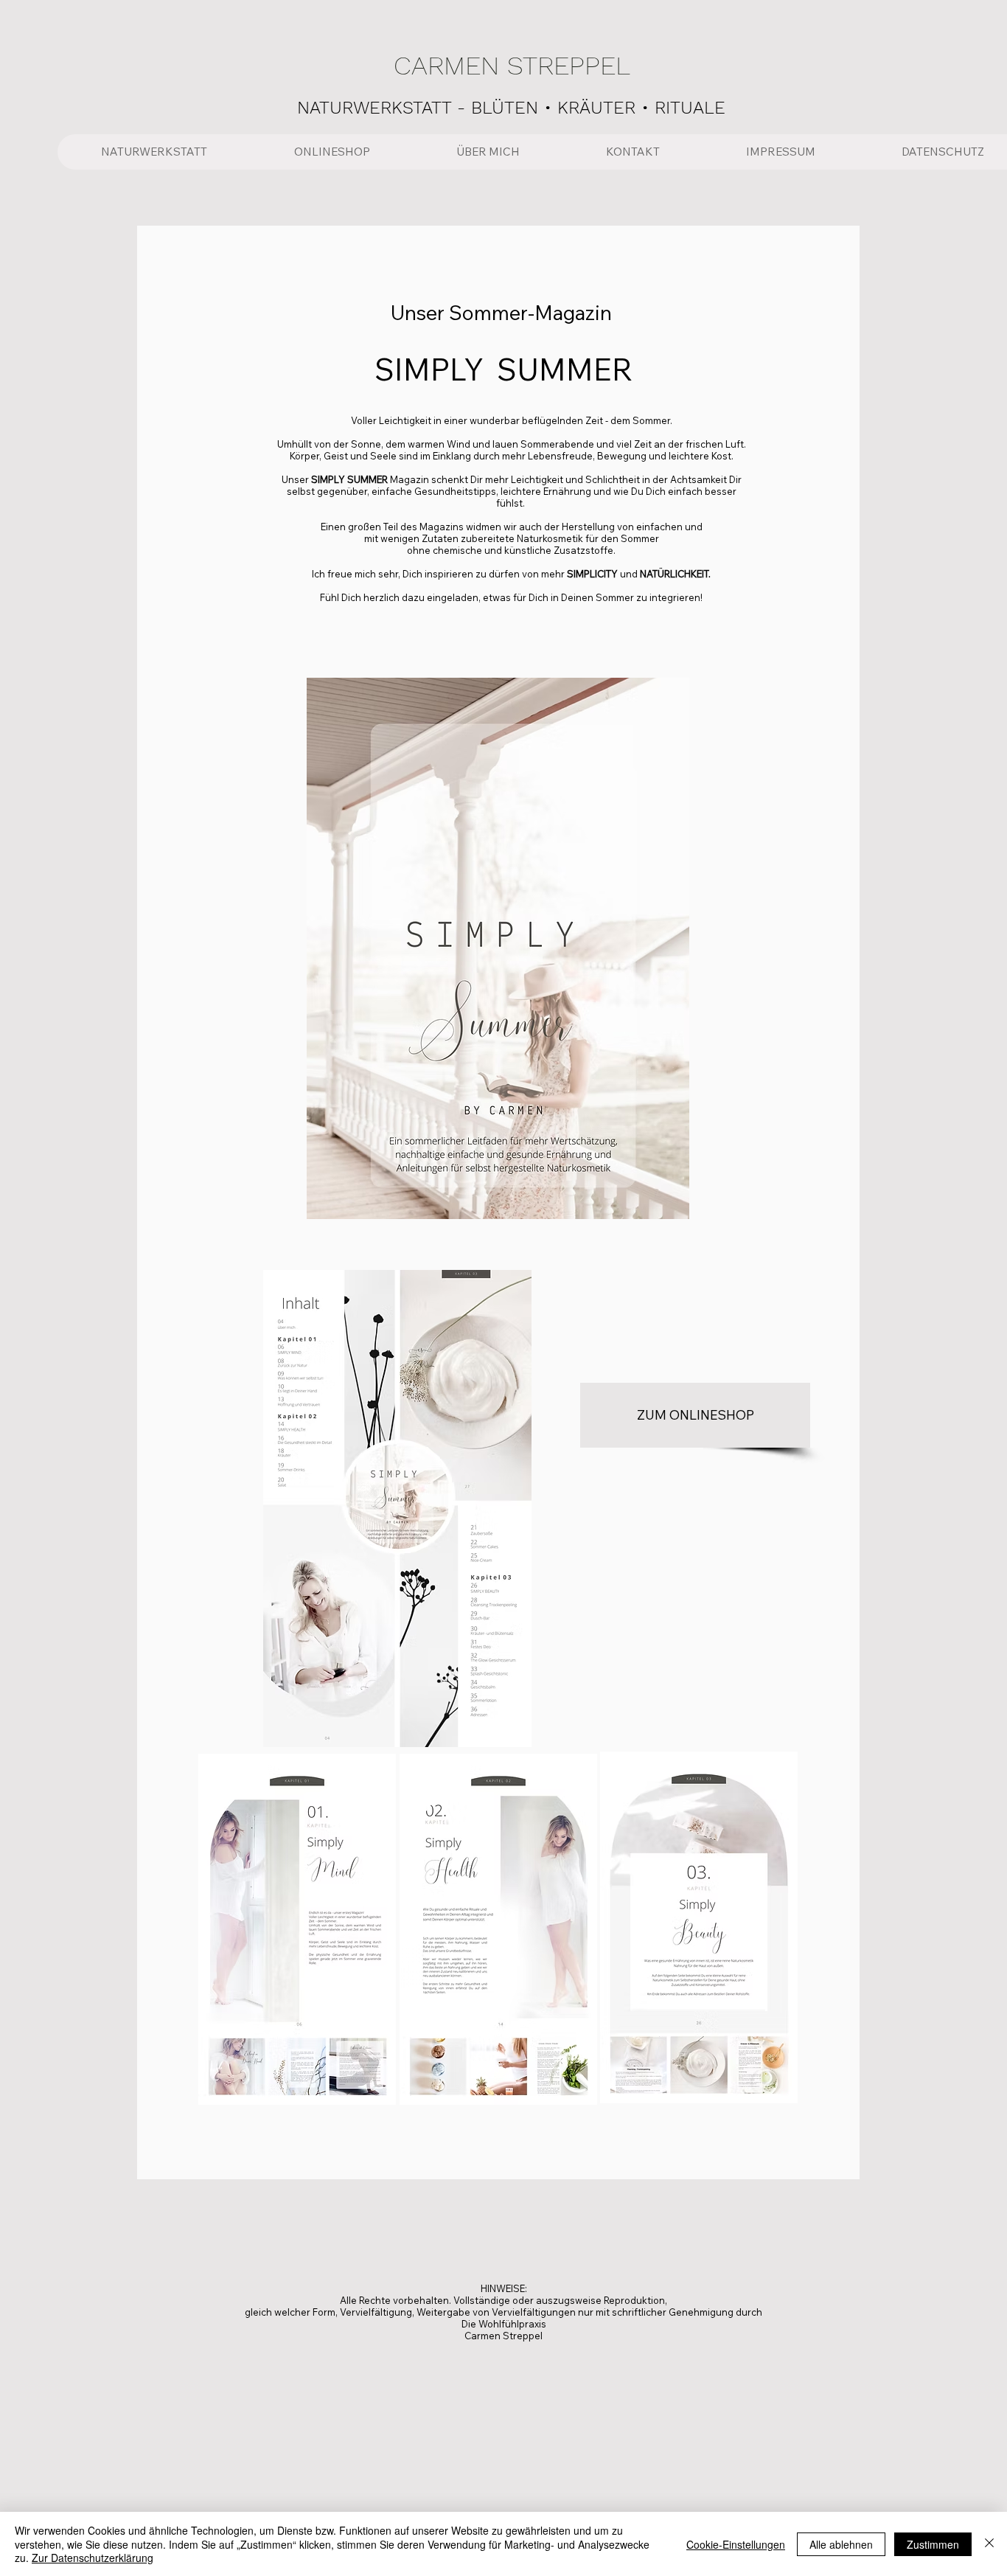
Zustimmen (933, 2544)
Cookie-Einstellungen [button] (736, 2544)
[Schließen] (989, 2544)
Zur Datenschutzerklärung (93, 2558)
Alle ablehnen (841, 2544)
